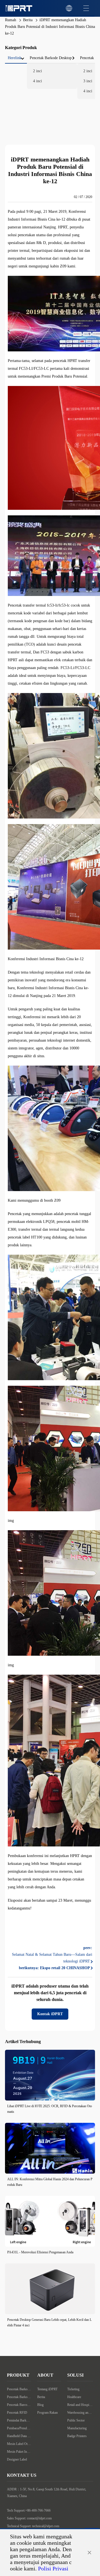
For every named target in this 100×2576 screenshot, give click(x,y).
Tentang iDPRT (47, 2389)
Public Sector (76, 2420)
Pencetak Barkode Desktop (19, 2389)
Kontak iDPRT (50, 2014)
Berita (28, 20)
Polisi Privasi (53, 2568)
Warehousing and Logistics (80, 2413)
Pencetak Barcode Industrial (19, 2405)
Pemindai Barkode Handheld (19, 2420)
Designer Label (17, 2459)
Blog (40, 2405)
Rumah (11, 20)
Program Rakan (47, 2413)
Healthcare (74, 2397)
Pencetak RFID (17, 2413)
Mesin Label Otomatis (19, 2444)
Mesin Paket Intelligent (19, 2452)
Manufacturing (77, 2428)
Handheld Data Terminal (19, 2436)
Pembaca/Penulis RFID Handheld (19, 2428)
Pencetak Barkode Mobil (19, 2397)
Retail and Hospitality (80, 2405)
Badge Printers (77, 2436)
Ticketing (73, 2389)
